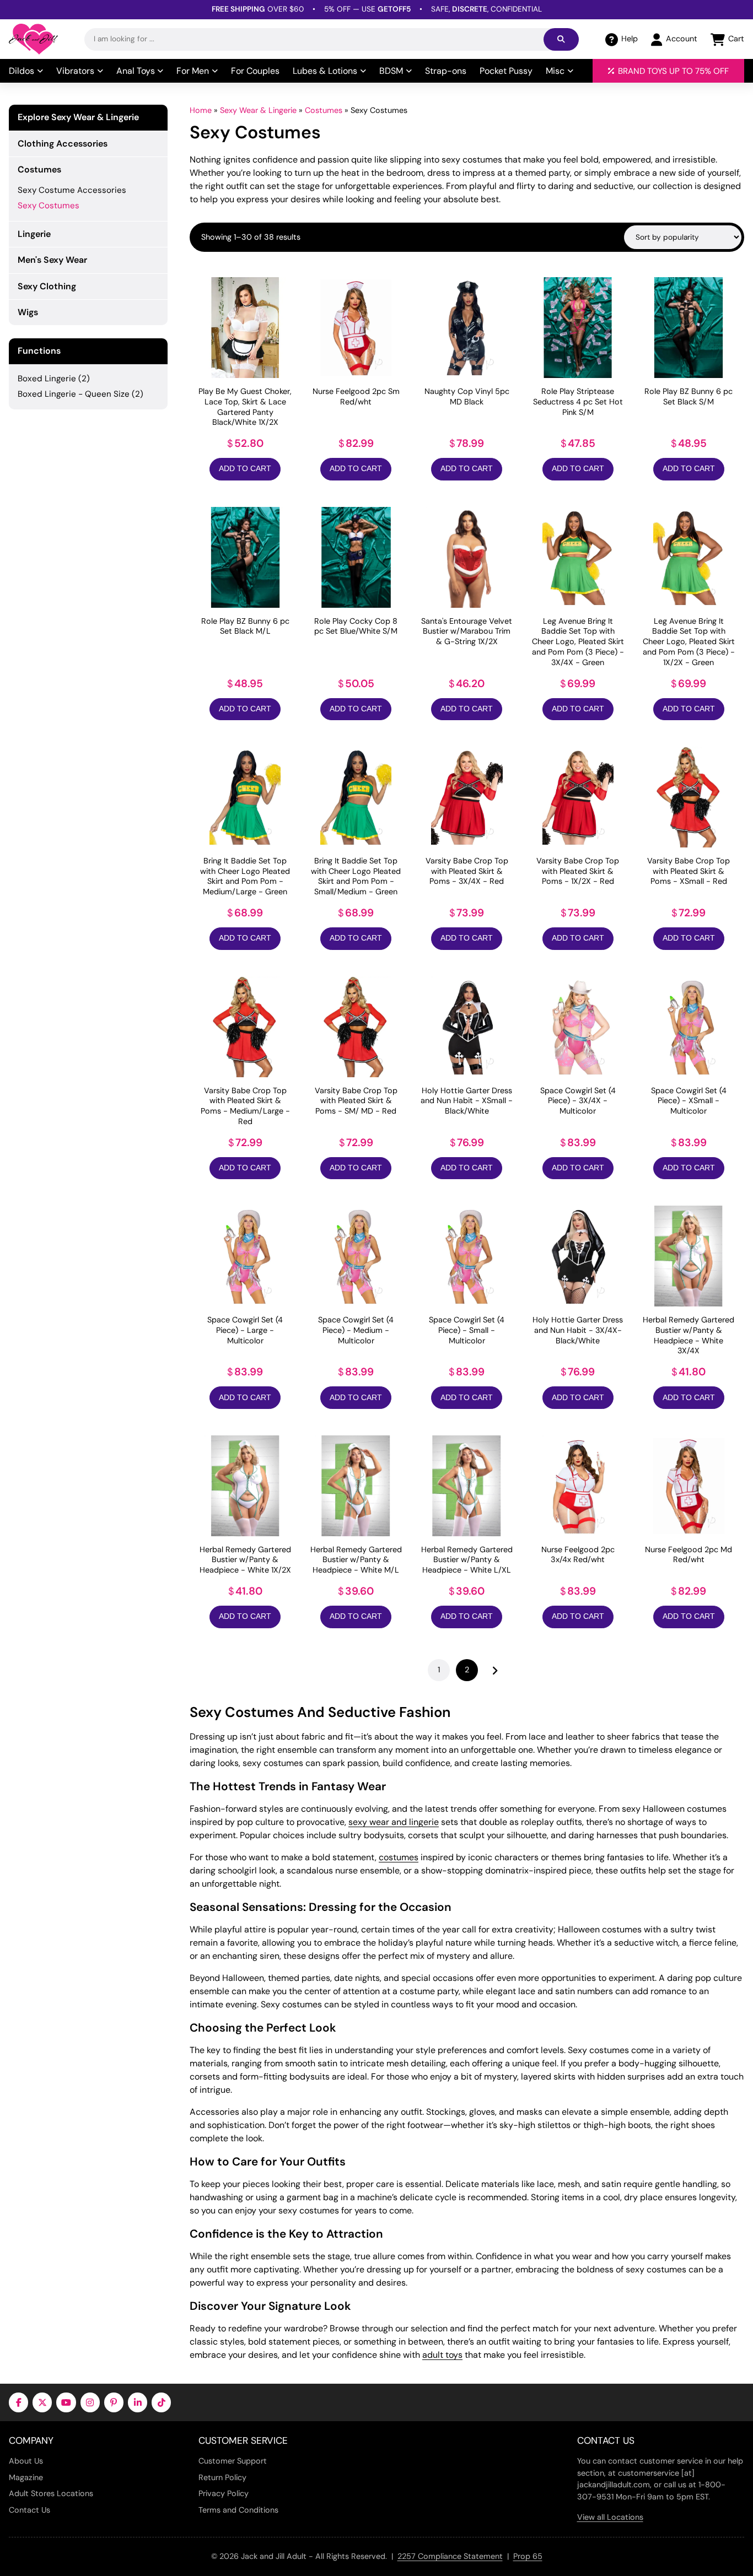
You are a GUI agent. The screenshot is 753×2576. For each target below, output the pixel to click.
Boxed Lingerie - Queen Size (74, 394)
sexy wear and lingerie (394, 1822)
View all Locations (610, 2517)
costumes (399, 1857)
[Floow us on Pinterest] (114, 2402)
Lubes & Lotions (325, 71)
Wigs (28, 312)
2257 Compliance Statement (450, 2556)
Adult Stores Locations (51, 2493)
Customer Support (233, 2461)
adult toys (442, 2355)
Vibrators (75, 71)
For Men (193, 71)
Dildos (21, 71)
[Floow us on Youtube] (66, 2402)
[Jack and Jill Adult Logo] (33, 39)
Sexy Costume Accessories (72, 190)
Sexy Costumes (49, 206)
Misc (555, 71)
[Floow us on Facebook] (18, 2402)
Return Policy (222, 2477)
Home (201, 110)
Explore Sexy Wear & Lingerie (78, 117)
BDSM (391, 71)
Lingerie (34, 234)
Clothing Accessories (63, 144)
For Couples (255, 71)
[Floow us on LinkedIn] (138, 2402)
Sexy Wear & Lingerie (258, 110)
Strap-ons (446, 71)
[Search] (561, 39)
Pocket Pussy (506, 71)
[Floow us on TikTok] (161, 2402)
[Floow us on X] (42, 2402)
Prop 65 (528, 2556)
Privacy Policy (224, 2493)
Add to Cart (245, 469)
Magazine (26, 2477)
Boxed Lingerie (47, 379)
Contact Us (29, 2510)
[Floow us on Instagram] (90, 2402)
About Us (26, 2461)
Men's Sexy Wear (52, 260)
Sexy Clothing (47, 286)
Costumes (324, 110)
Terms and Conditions (238, 2510)
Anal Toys (136, 71)
